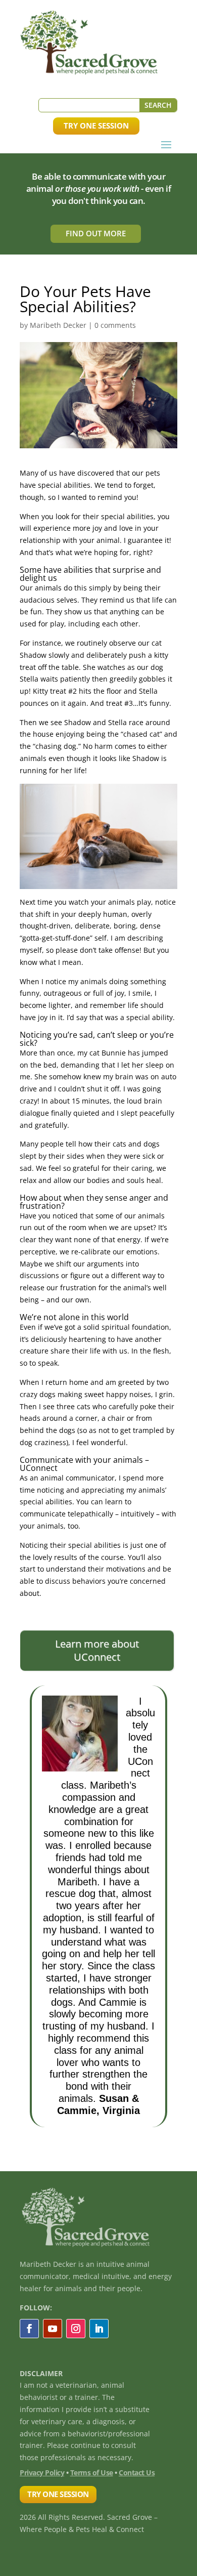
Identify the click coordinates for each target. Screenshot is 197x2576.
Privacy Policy (42, 2473)
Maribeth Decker (58, 325)
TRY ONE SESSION (96, 125)
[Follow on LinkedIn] (99, 2329)
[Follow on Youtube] (53, 2329)
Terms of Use (92, 2473)
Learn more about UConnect (97, 1650)
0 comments (115, 325)
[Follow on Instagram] (76, 2329)
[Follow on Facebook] (29, 2329)
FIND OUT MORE (96, 233)
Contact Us (137, 2473)
